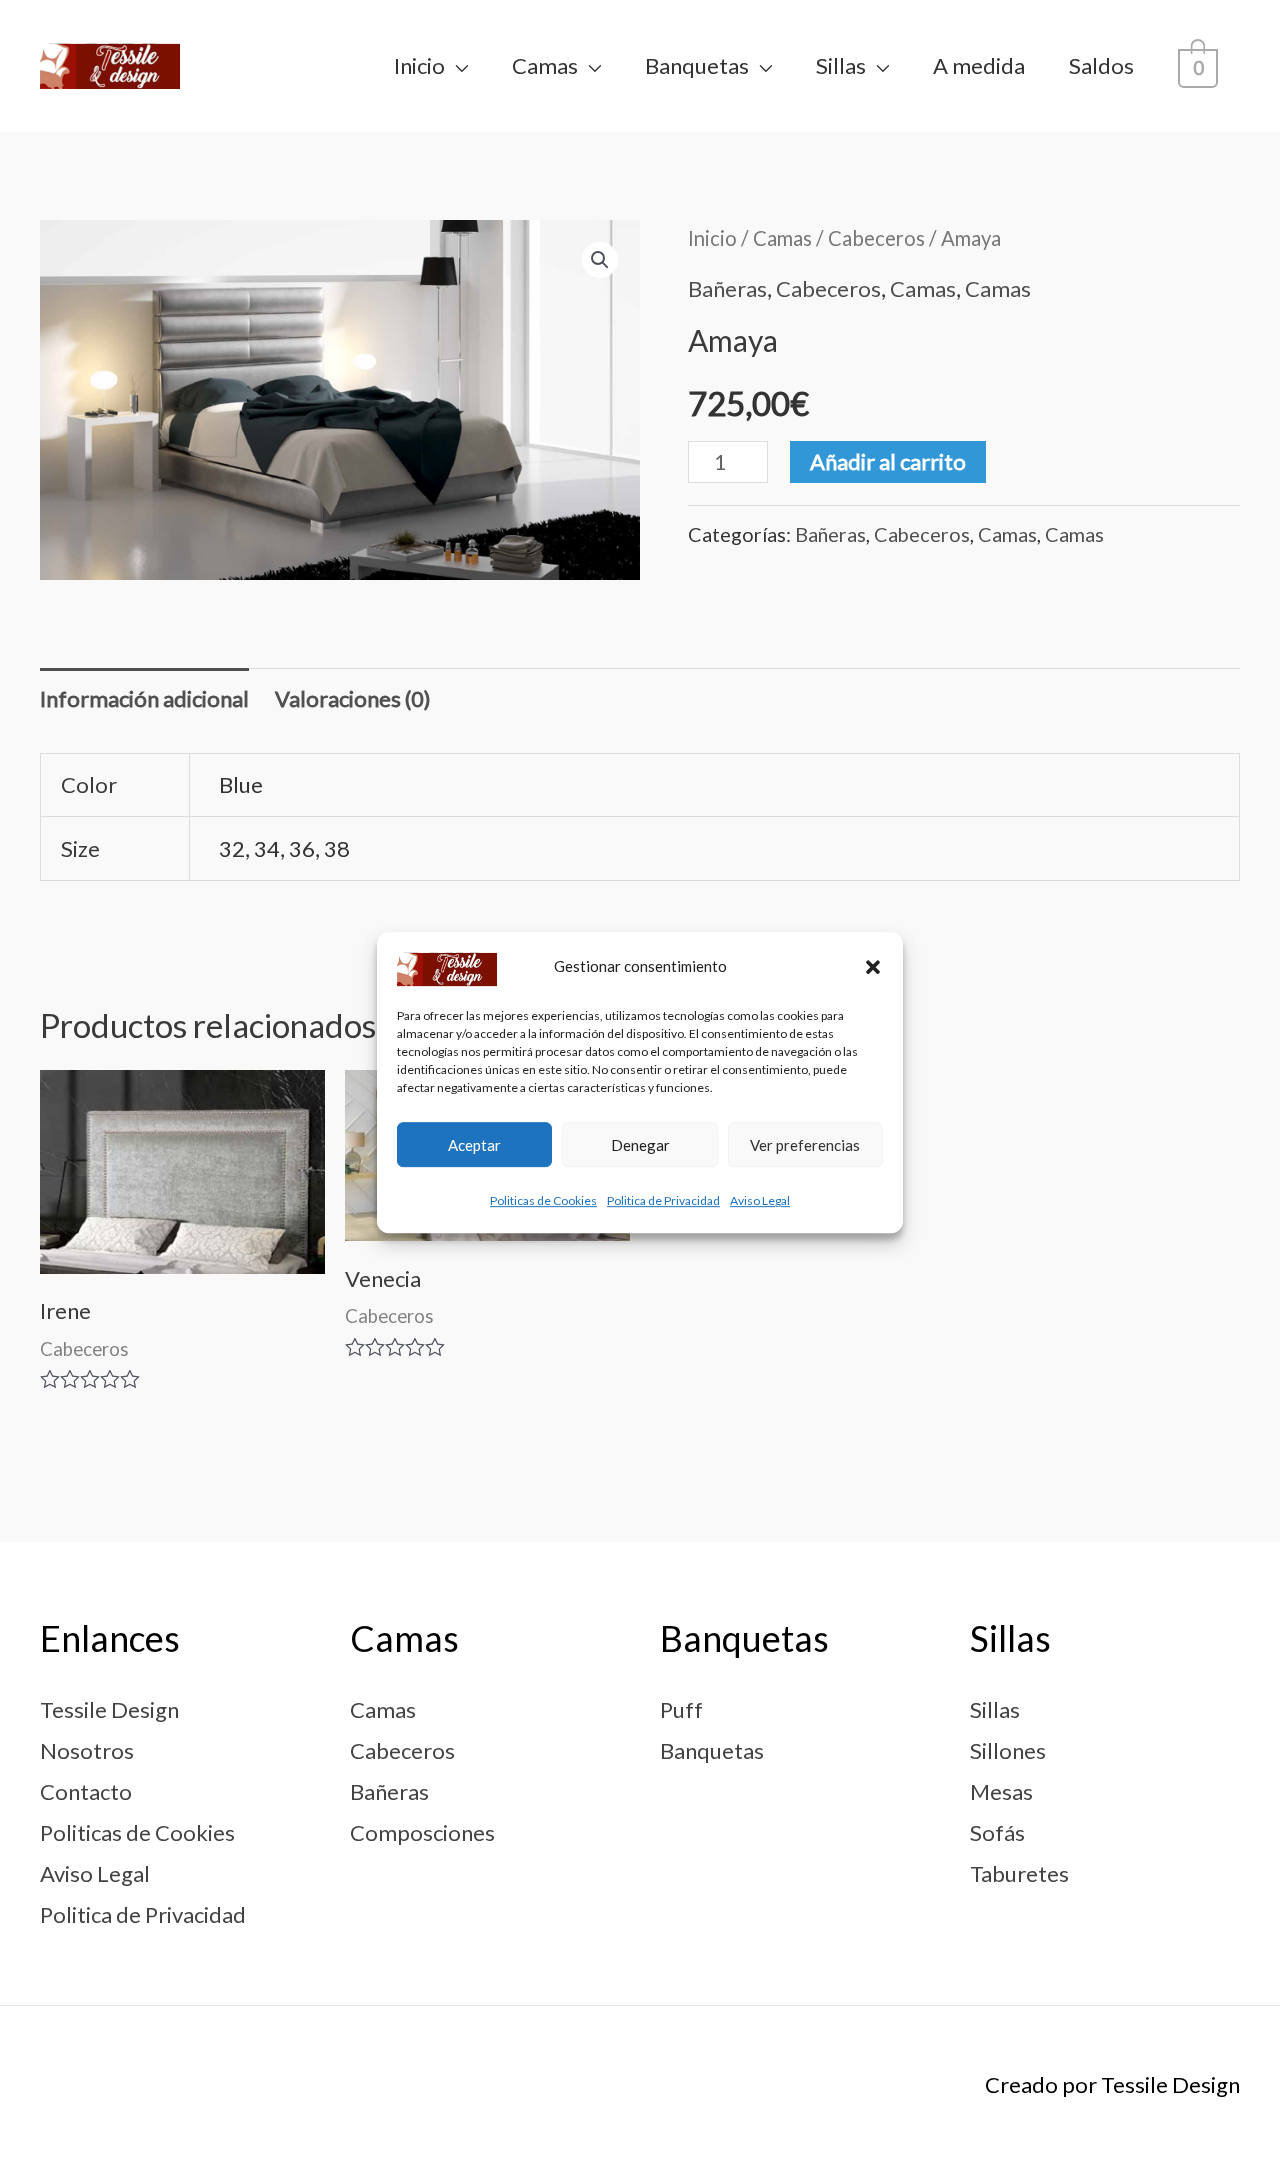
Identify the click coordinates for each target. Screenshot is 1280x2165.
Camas (545, 65)
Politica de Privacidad (663, 1201)
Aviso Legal (760, 1201)
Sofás (997, 1832)
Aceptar (474, 1145)
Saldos (1101, 65)
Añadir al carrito (888, 461)
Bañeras (727, 288)
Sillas (841, 65)
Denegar (640, 1145)
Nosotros (87, 1750)
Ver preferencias (805, 1145)
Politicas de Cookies (543, 1201)
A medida (979, 65)
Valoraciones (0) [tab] (353, 698)
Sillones (1008, 1750)
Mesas (1001, 1791)
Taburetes (1019, 1873)
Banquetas (697, 65)
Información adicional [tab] (144, 698)
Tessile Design (109, 1709)
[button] (873, 967)
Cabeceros (876, 238)
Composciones (422, 1832)
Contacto (86, 1791)
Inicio (419, 65)
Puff (681, 1709)
